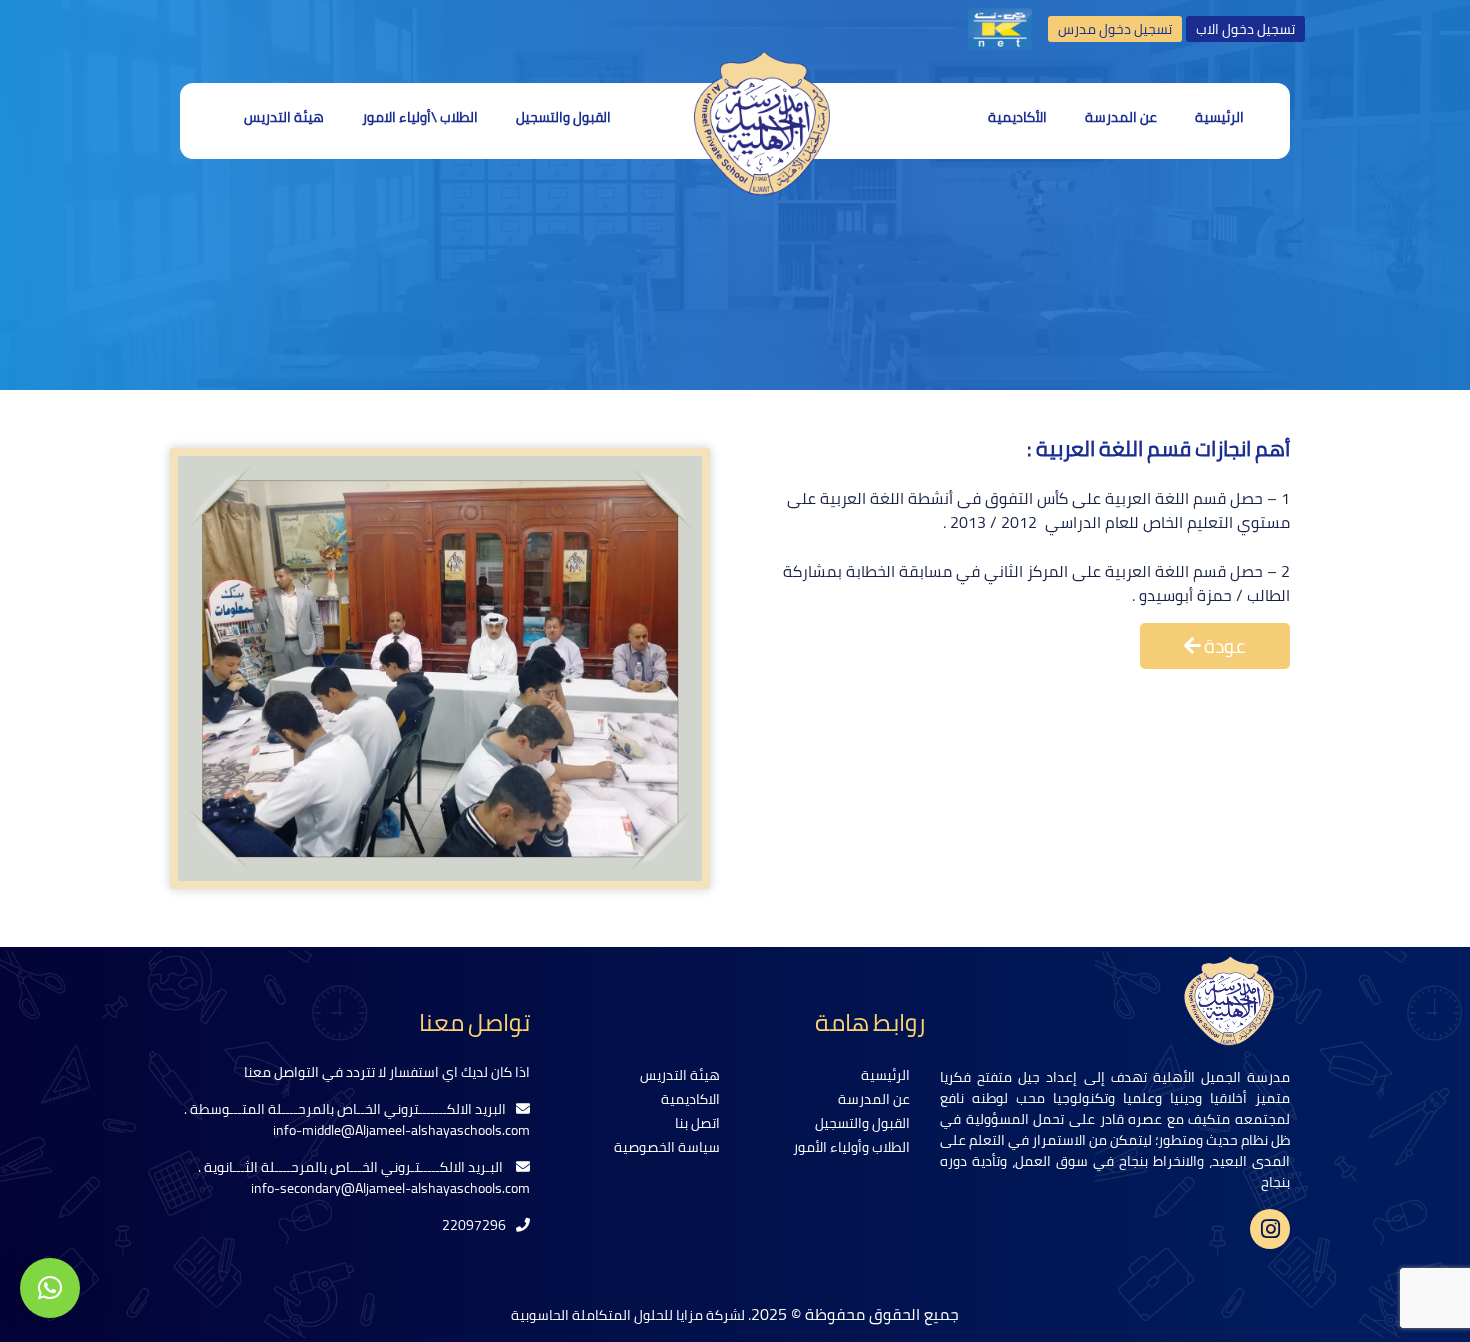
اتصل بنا (697, 1123)
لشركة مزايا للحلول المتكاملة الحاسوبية (629, 1315)
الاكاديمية (690, 1099)
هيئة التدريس (284, 117)
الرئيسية (1219, 117)
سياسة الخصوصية (667, 1147)
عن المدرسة (1121, 117)
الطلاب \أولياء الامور (420, 117)
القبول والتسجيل (563, 117)
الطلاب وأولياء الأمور (851, 1147)
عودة (1223, 646)
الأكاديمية (1017, 117)
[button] (50, 1288)
